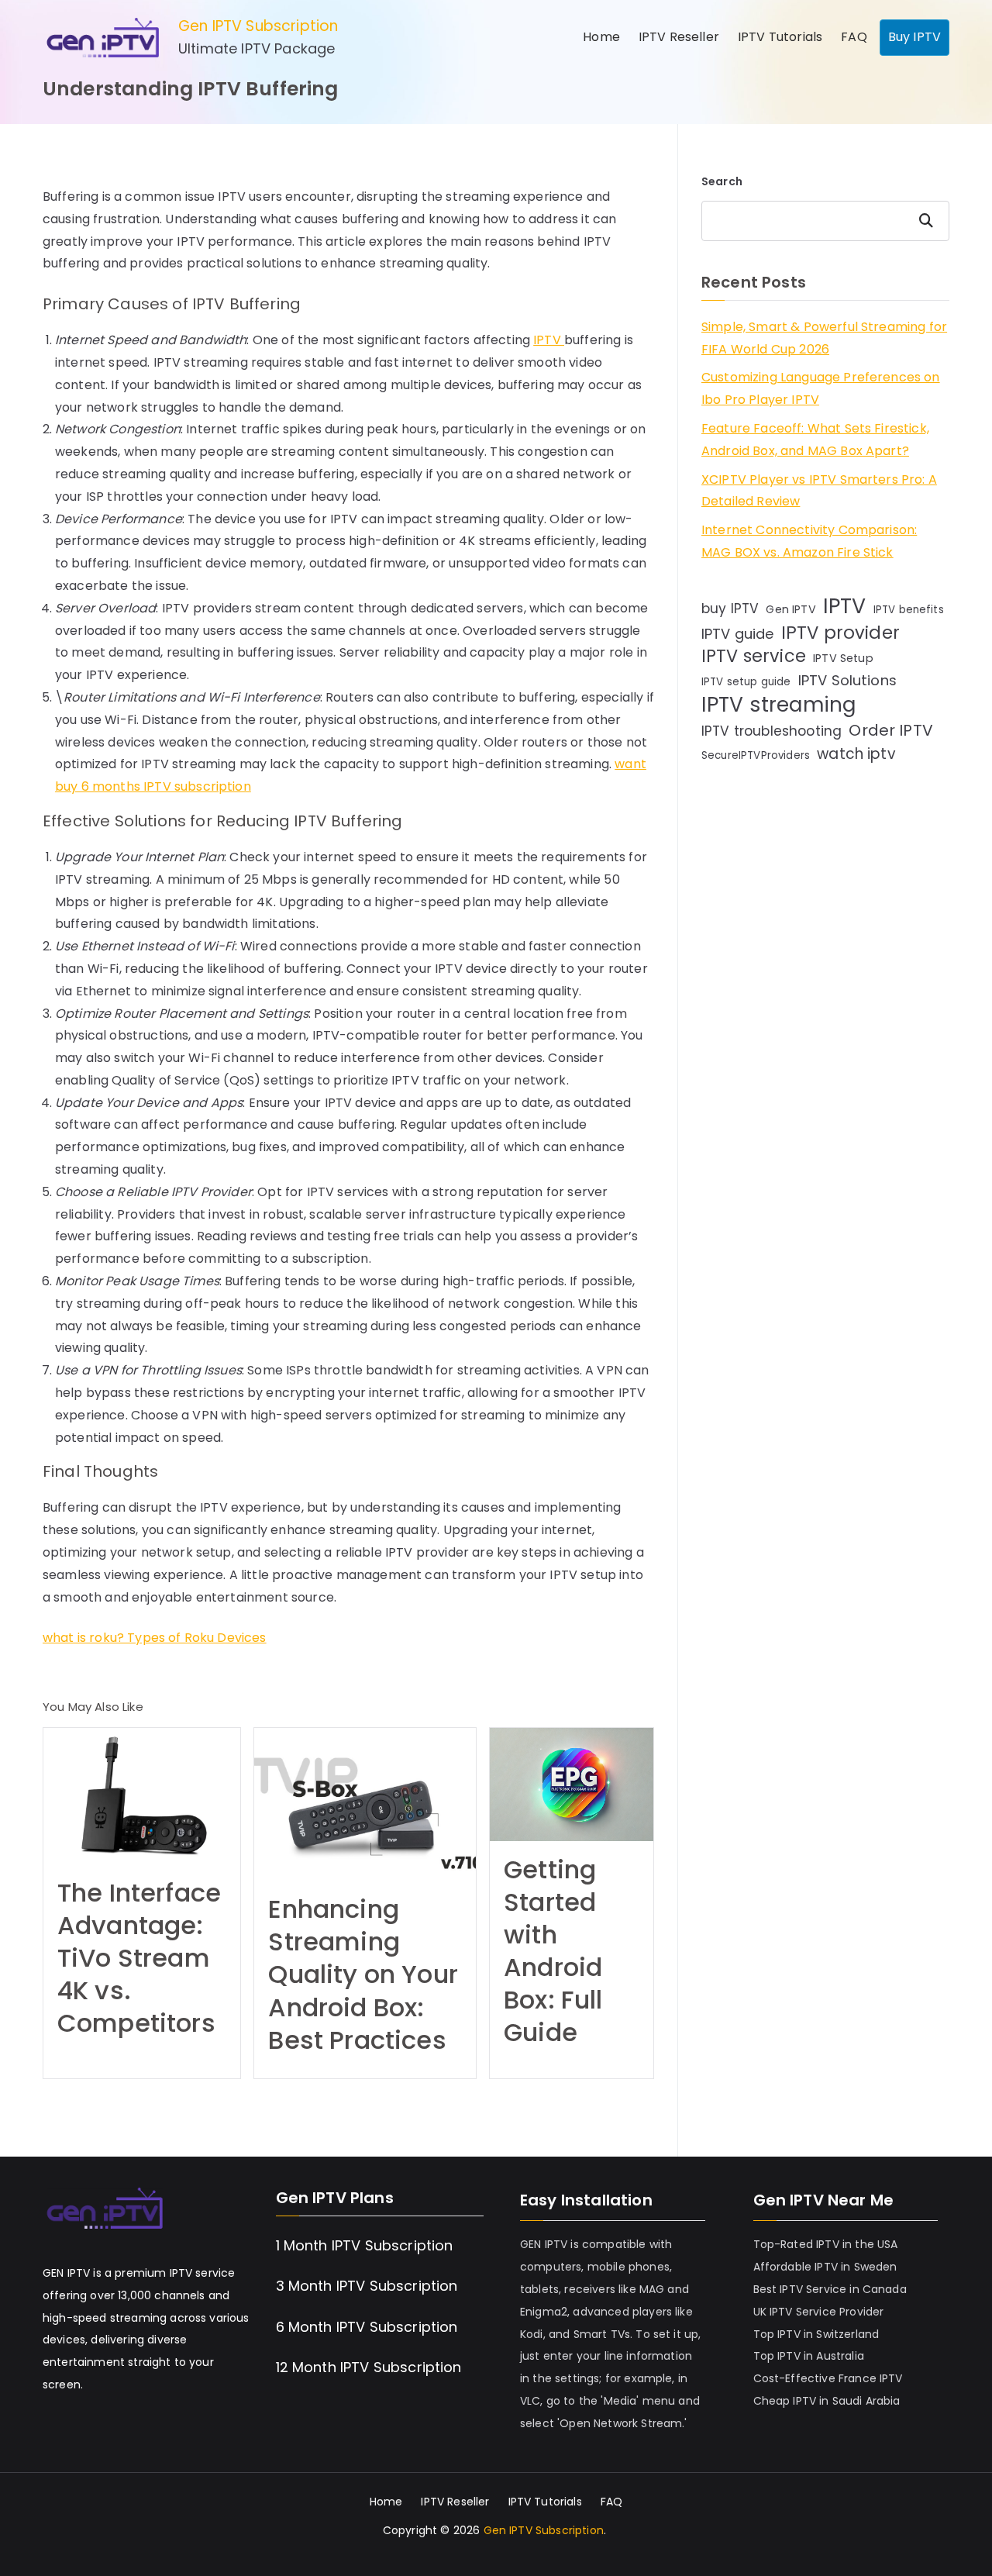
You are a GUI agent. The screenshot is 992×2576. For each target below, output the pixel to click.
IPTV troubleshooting (772, 731)
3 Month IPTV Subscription (367, 2286)
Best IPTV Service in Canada (830, 2289)
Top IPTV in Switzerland (816, 2334)
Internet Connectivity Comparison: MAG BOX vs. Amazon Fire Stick (809, 541)
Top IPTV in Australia (809, 2356)
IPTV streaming (778, 705)
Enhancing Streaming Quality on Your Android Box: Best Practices (363, 1974)
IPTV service (754, 657)
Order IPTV (891, 730)
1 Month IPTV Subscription (365, 2245)
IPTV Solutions (847, 680)
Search (722, 181)
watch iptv (856, 754)
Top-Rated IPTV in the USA (826, 2244)
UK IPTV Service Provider (819, 2312)
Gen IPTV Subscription (258, 26)
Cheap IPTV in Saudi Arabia (827, 2401)
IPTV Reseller (679, 37)
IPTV (549, 340)
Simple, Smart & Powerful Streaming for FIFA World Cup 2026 (824, 338)
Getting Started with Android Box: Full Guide (553, 1951)
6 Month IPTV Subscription (367, 2327)
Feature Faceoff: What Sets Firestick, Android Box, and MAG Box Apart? (815, 440)
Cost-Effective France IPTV (828, 2378)
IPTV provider (840, 633)
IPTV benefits (909, 610)
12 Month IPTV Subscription (369, 2367)
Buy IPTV (914, 37)
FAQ (854, 37)
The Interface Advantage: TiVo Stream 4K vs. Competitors (139, 1958)
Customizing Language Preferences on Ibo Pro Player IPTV (821, 388)
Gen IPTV (790, 609)
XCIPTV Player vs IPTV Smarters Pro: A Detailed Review (819, 491)
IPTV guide (738, 634)
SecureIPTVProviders (756, 755)
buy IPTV (730, 609)
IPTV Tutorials (780, 37)
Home (601, 37)
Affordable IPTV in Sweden (825, 2267)
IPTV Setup (843, 658)
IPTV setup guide (746, 682)
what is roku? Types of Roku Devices (155, 1638)
